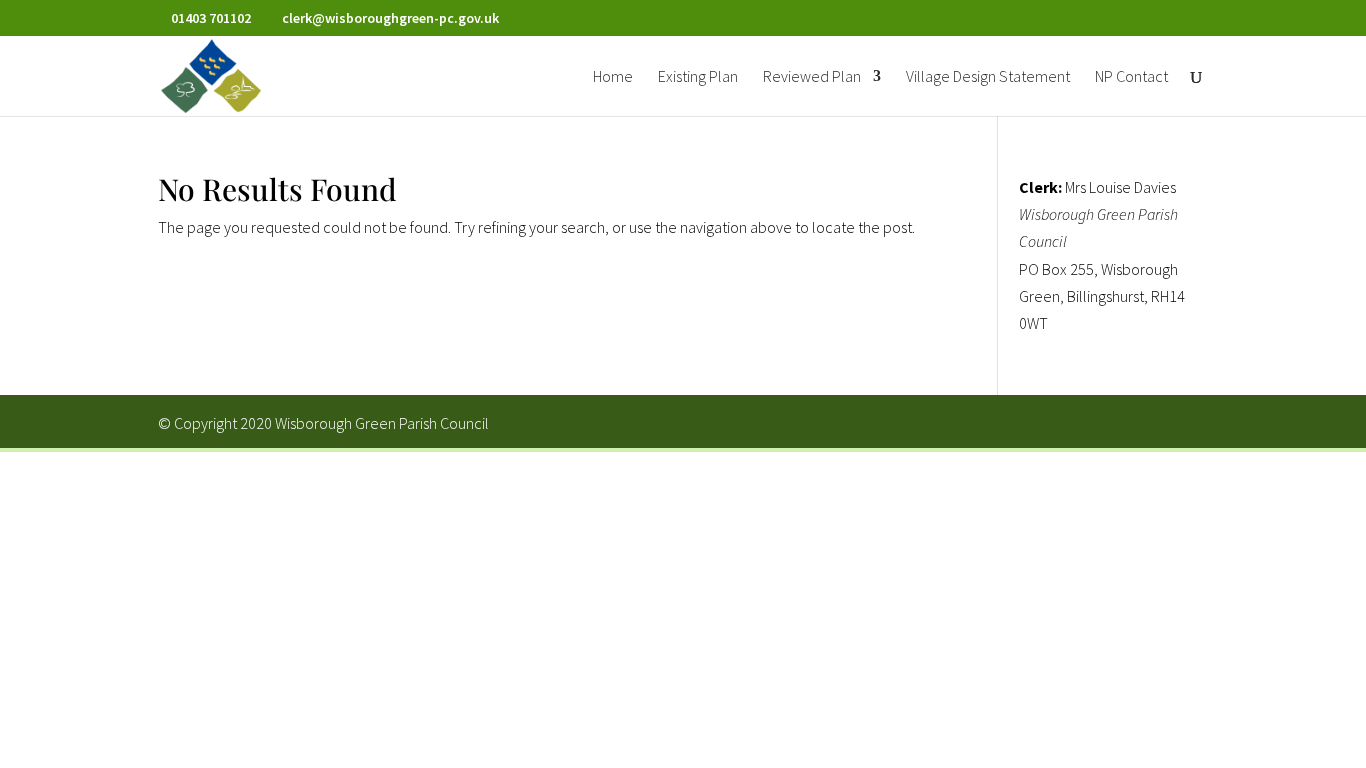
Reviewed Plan (812, 77)
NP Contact (1131, 77)
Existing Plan (698, 77)
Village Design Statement (988, 77)
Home (613, 77)
